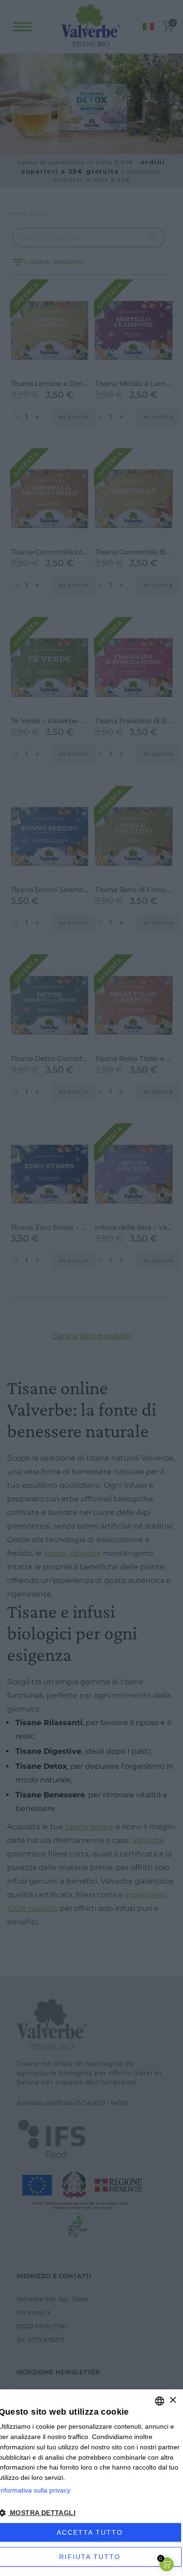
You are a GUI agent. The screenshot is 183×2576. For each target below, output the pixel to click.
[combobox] (160, 2401)
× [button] (172, 2400)
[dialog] (91, 2483)
